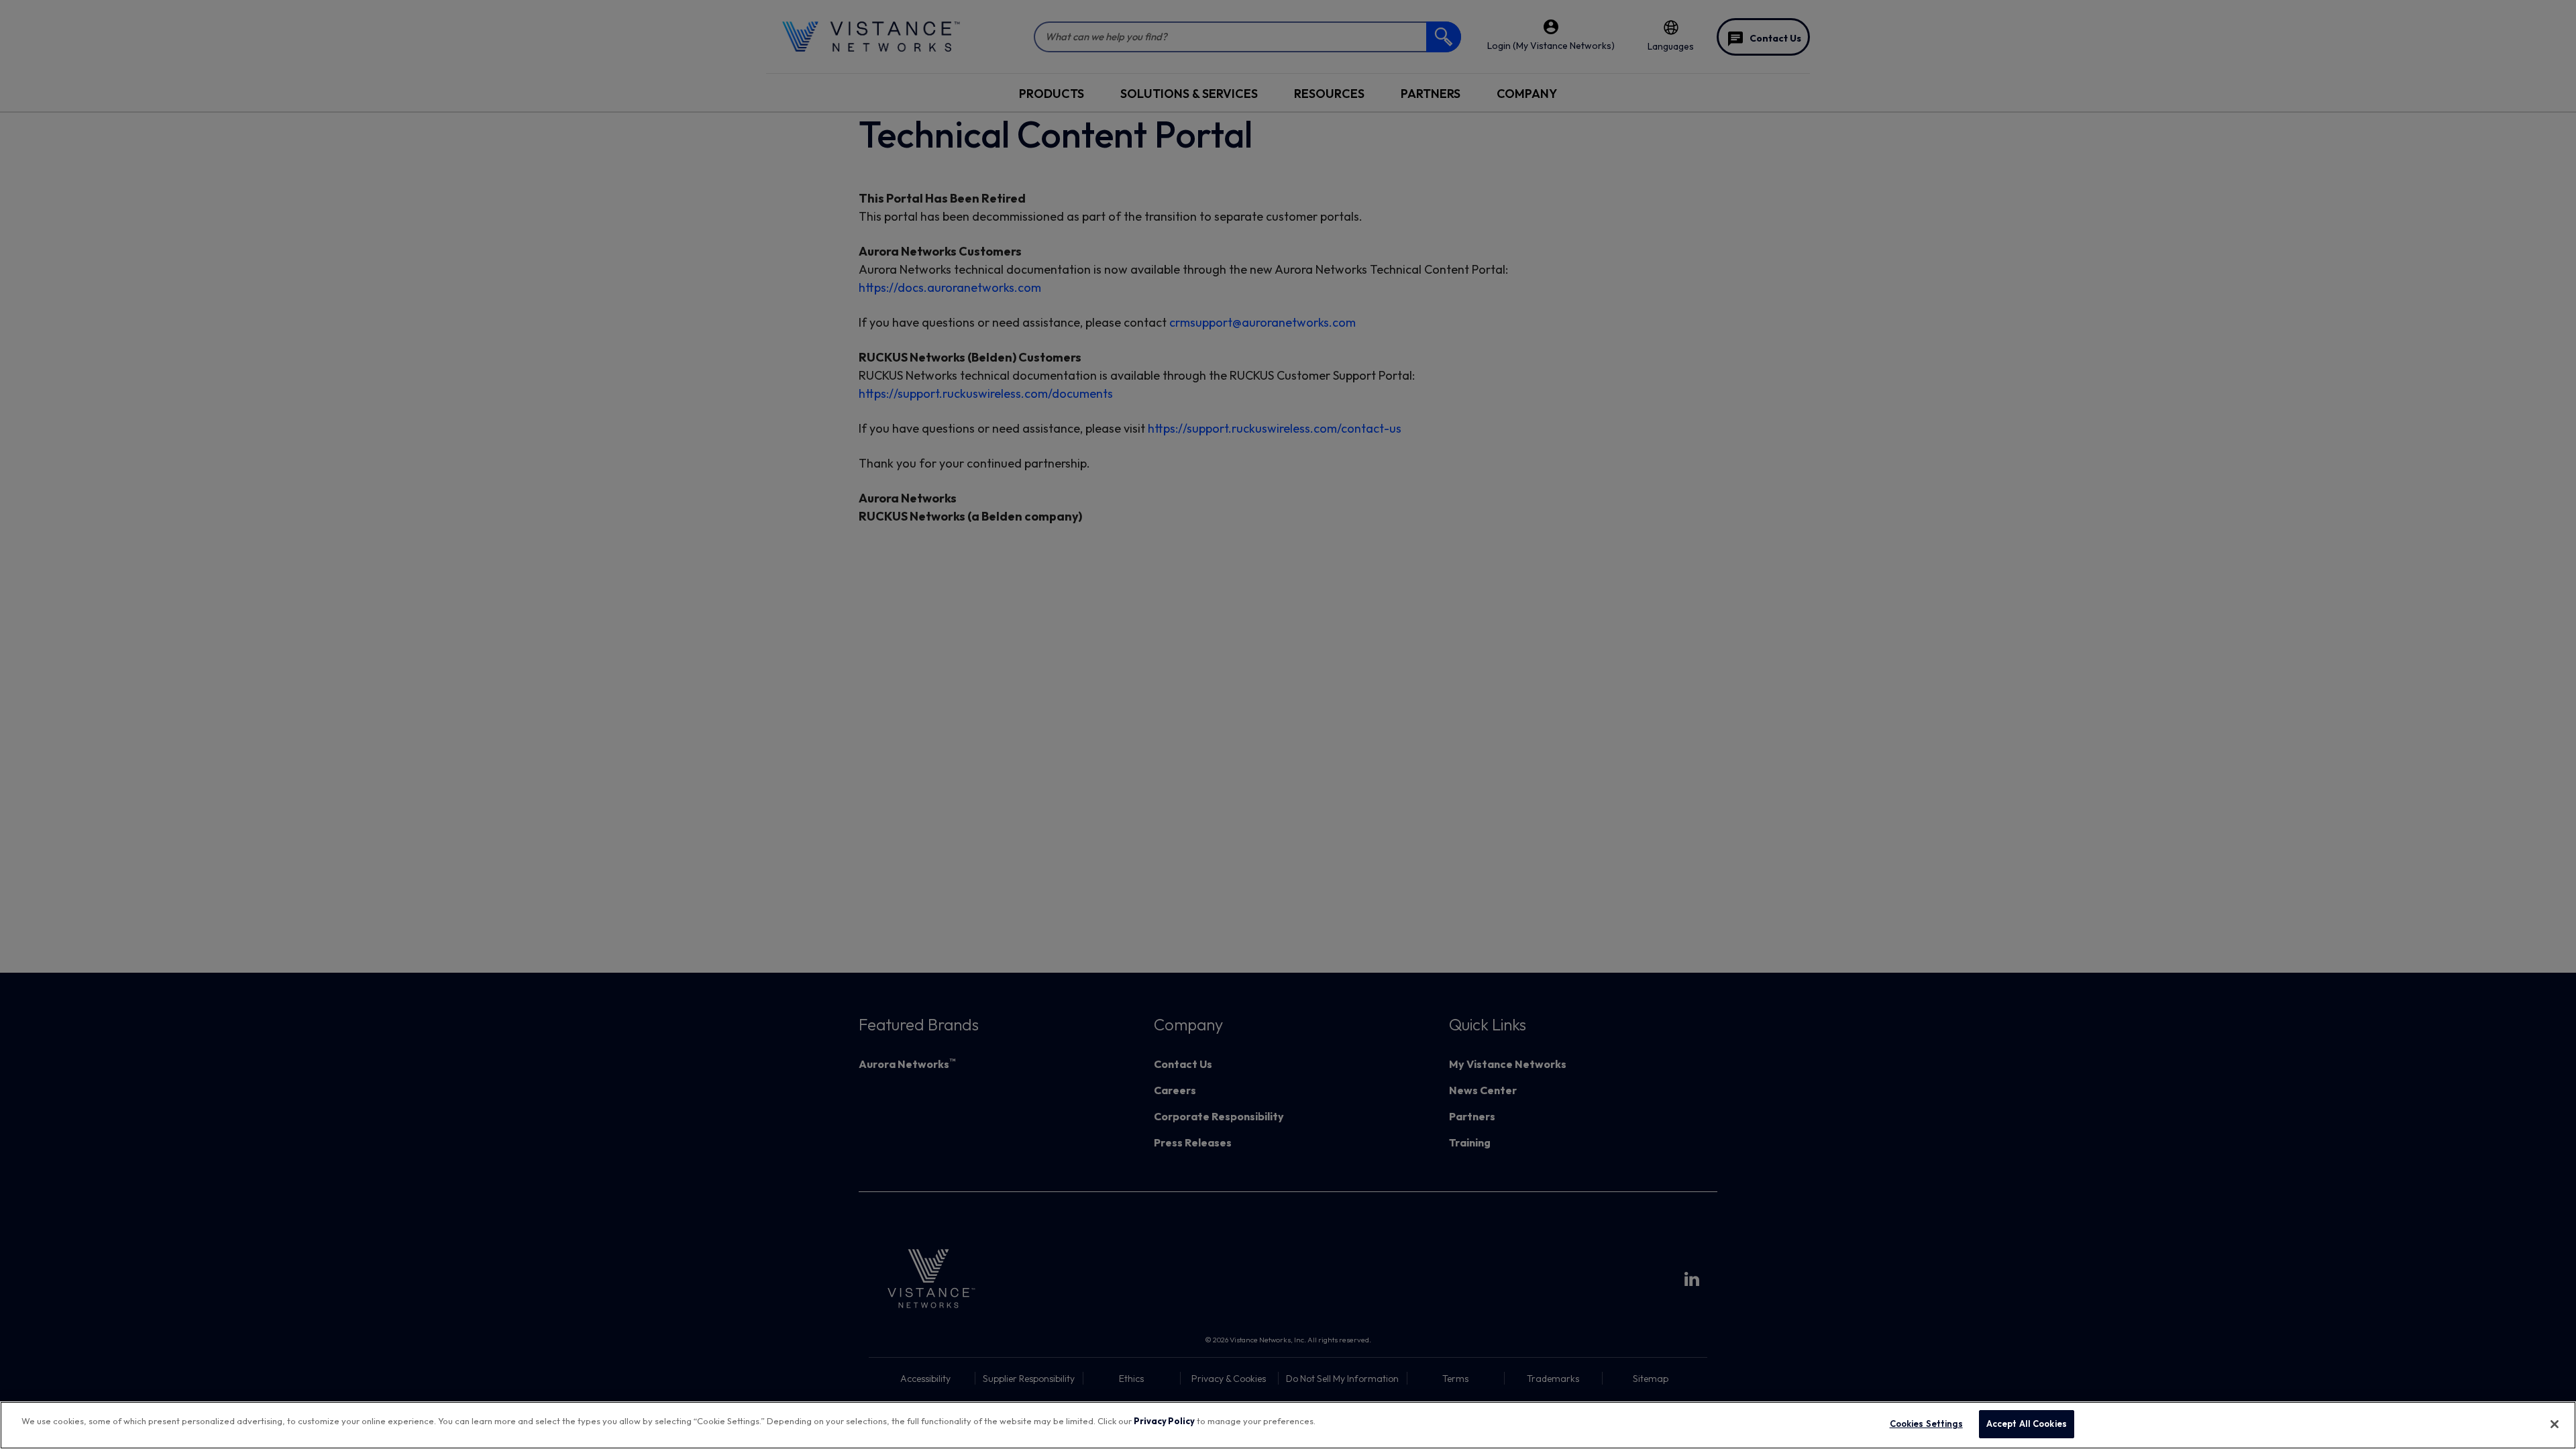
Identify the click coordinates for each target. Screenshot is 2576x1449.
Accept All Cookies (2027, 1424)
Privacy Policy (1164, 1421)
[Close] (2555, 1424)
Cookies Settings (1926, 1424)
